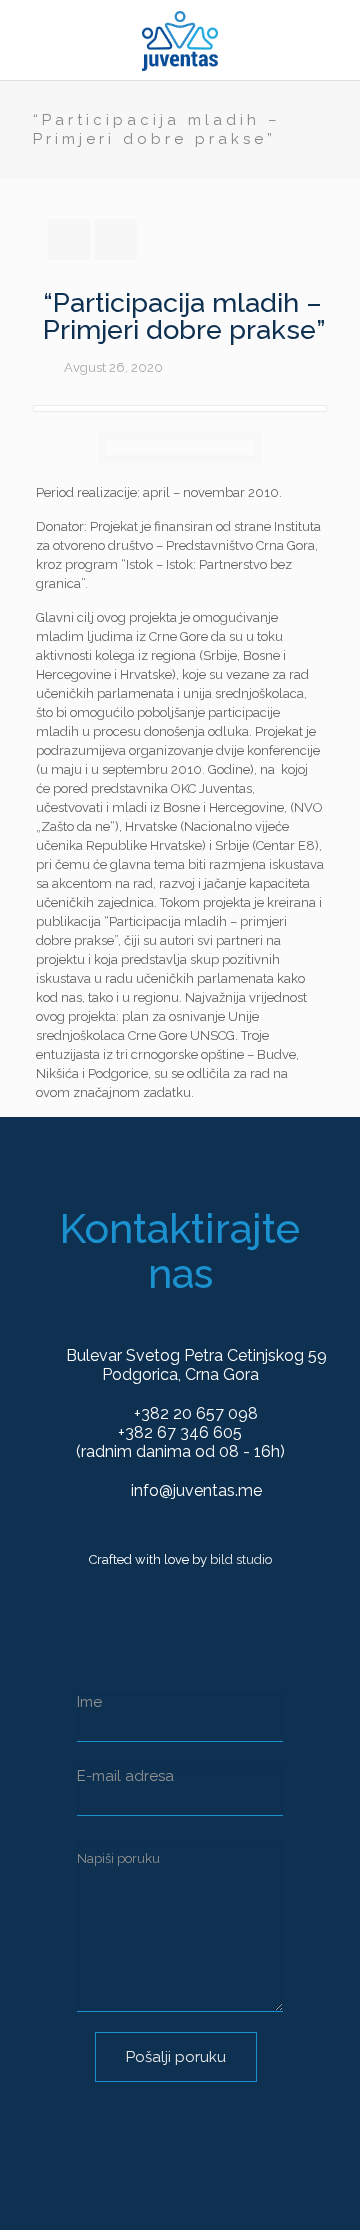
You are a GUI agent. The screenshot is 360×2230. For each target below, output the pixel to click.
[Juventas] (180, 40)
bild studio (241, 1559)
